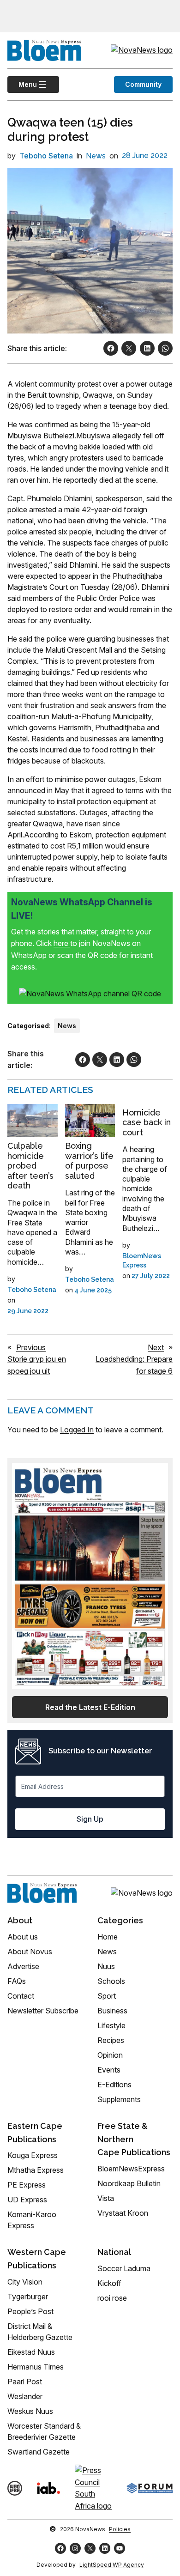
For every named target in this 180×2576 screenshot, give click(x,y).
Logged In (77, 1430)
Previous (31, 1347)
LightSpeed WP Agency (112, 2565)
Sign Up (90, 1819)
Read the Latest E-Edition (90, 1707)
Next (156, 1347)
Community (143, 84)
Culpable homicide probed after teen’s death (30, 1166)
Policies (120, 2529)
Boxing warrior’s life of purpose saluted (89, 1161)
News (96, 156)
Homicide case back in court (147, 1122)
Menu (22, 84)
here (62, 943)
